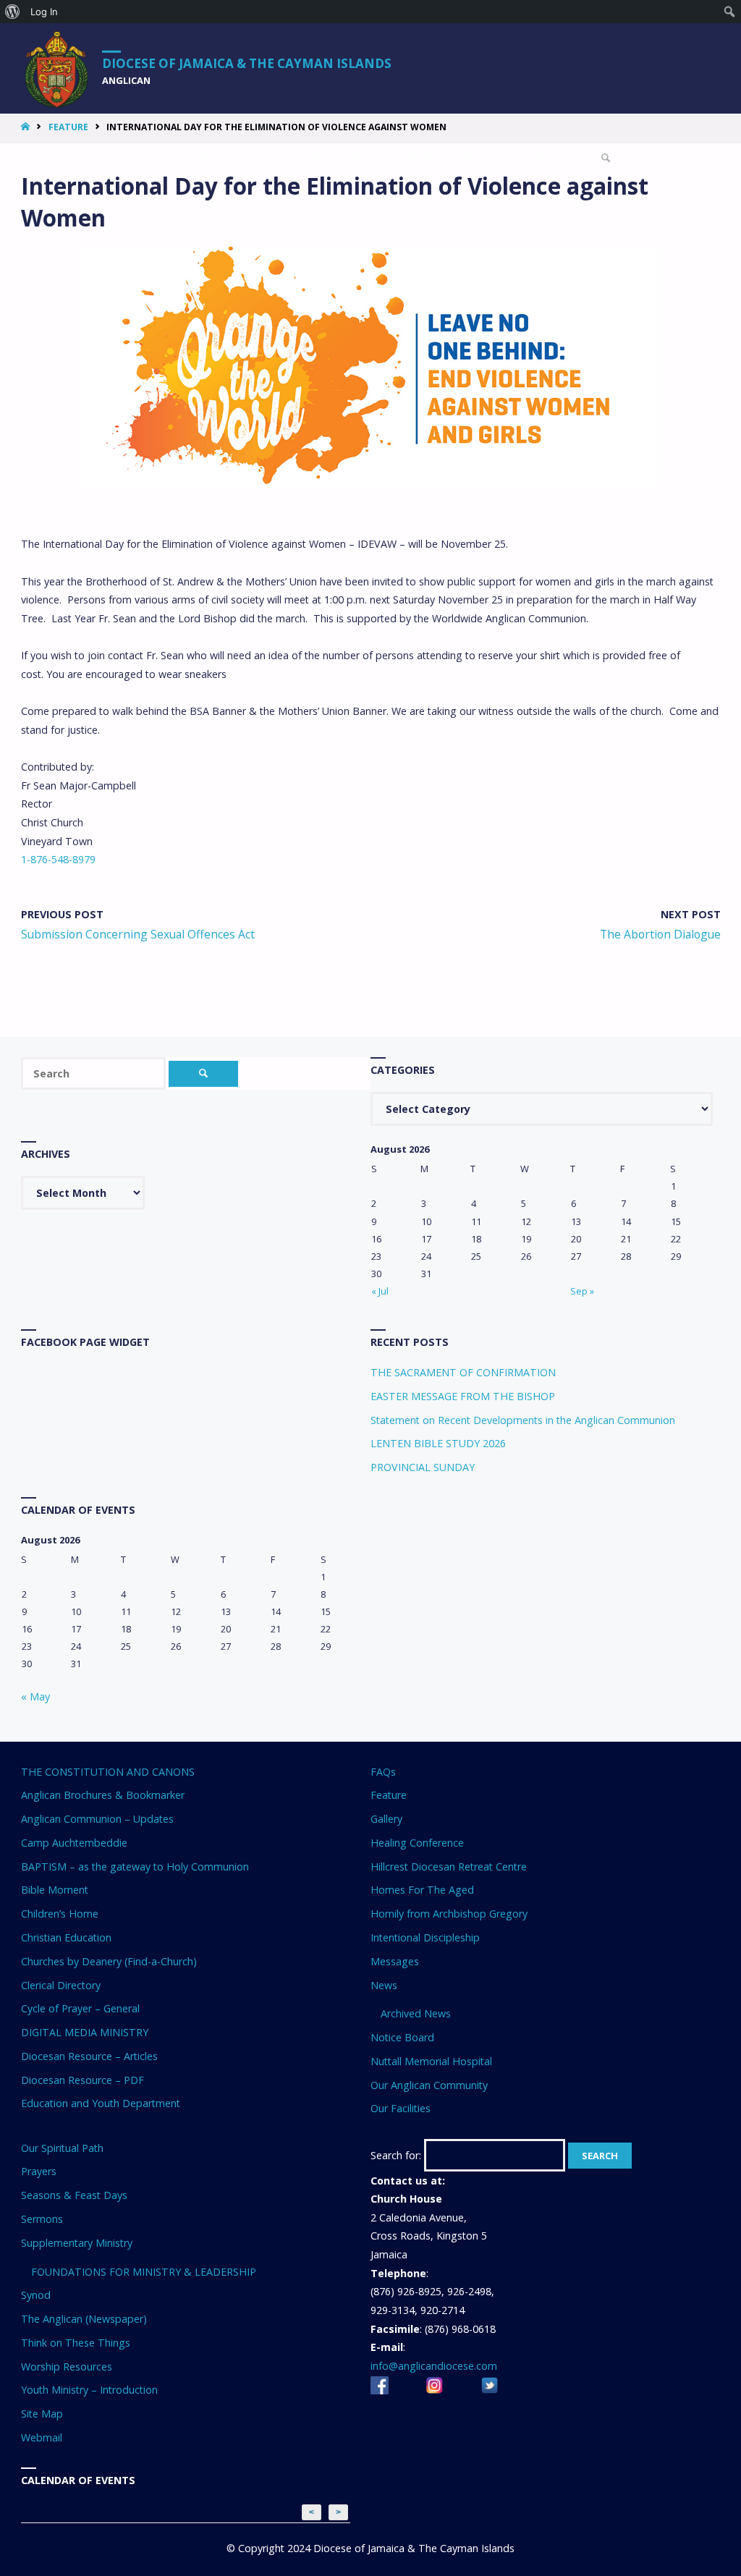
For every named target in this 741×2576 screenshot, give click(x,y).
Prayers (39, 2171)
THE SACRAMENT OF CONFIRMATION (463, 1372)
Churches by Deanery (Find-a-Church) (109, 1961)
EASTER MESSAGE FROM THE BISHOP (463, 1396)
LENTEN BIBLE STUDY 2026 (438, 1443)
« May (35, 1696)
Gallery (386, 1819)
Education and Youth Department (101, 2103)
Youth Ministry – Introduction (89, 2390)
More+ (477, 156)
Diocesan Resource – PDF (82, 2080)
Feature (68, 127)
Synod (36, 2295)
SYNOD (414, 156)
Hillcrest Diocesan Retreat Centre (449, 1867)
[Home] (27, 127)
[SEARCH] (204, 1074)
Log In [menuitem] (44, 12)
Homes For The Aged (422, 1890)
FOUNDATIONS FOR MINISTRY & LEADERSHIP (144, 2272)
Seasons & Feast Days (74, 2195)
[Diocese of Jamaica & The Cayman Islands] (57, 68)
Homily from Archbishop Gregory (449, 1914)
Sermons (42, 2219)
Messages (395, 1961)
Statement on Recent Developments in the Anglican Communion (523, 1420)
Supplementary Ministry (77, 2243)
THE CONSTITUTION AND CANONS (108, 1772)
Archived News (416, 2013)
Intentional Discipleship (425, 1937)
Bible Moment (55, 1890)
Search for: (396, 2155)
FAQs (383, 1772)
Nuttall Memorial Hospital (431, 2061)
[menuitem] (13, 12)
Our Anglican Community (429, 2085)
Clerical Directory (61, 1985)
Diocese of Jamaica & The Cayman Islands (247, 63)
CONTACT (546, 156)
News (384, 1985)
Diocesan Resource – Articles (89, 2056)
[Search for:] (95, 1073)
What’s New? (228, 156)
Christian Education (66, 1937)
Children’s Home (60, 1914)
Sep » (582, 1291)
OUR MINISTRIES (327, 156)
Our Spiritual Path (62, 2148)
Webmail (42, 2437)
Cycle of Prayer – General (80, 2008)
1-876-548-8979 (58, 859)
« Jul (380, 1291)
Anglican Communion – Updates (97, 1819)
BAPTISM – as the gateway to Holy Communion (135, 1867)
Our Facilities (401, 2108)
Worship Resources (67, 2367)
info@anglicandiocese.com (434, 2366)
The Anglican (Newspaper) (84, 2319)
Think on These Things (76, 2343)
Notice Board (402, 2037)
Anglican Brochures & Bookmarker (103, 1795)
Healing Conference (417, 1843)
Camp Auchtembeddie (74, 1843)
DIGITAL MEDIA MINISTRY (85, 2032)
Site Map (42, 2414)
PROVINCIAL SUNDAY (423, 1467)
